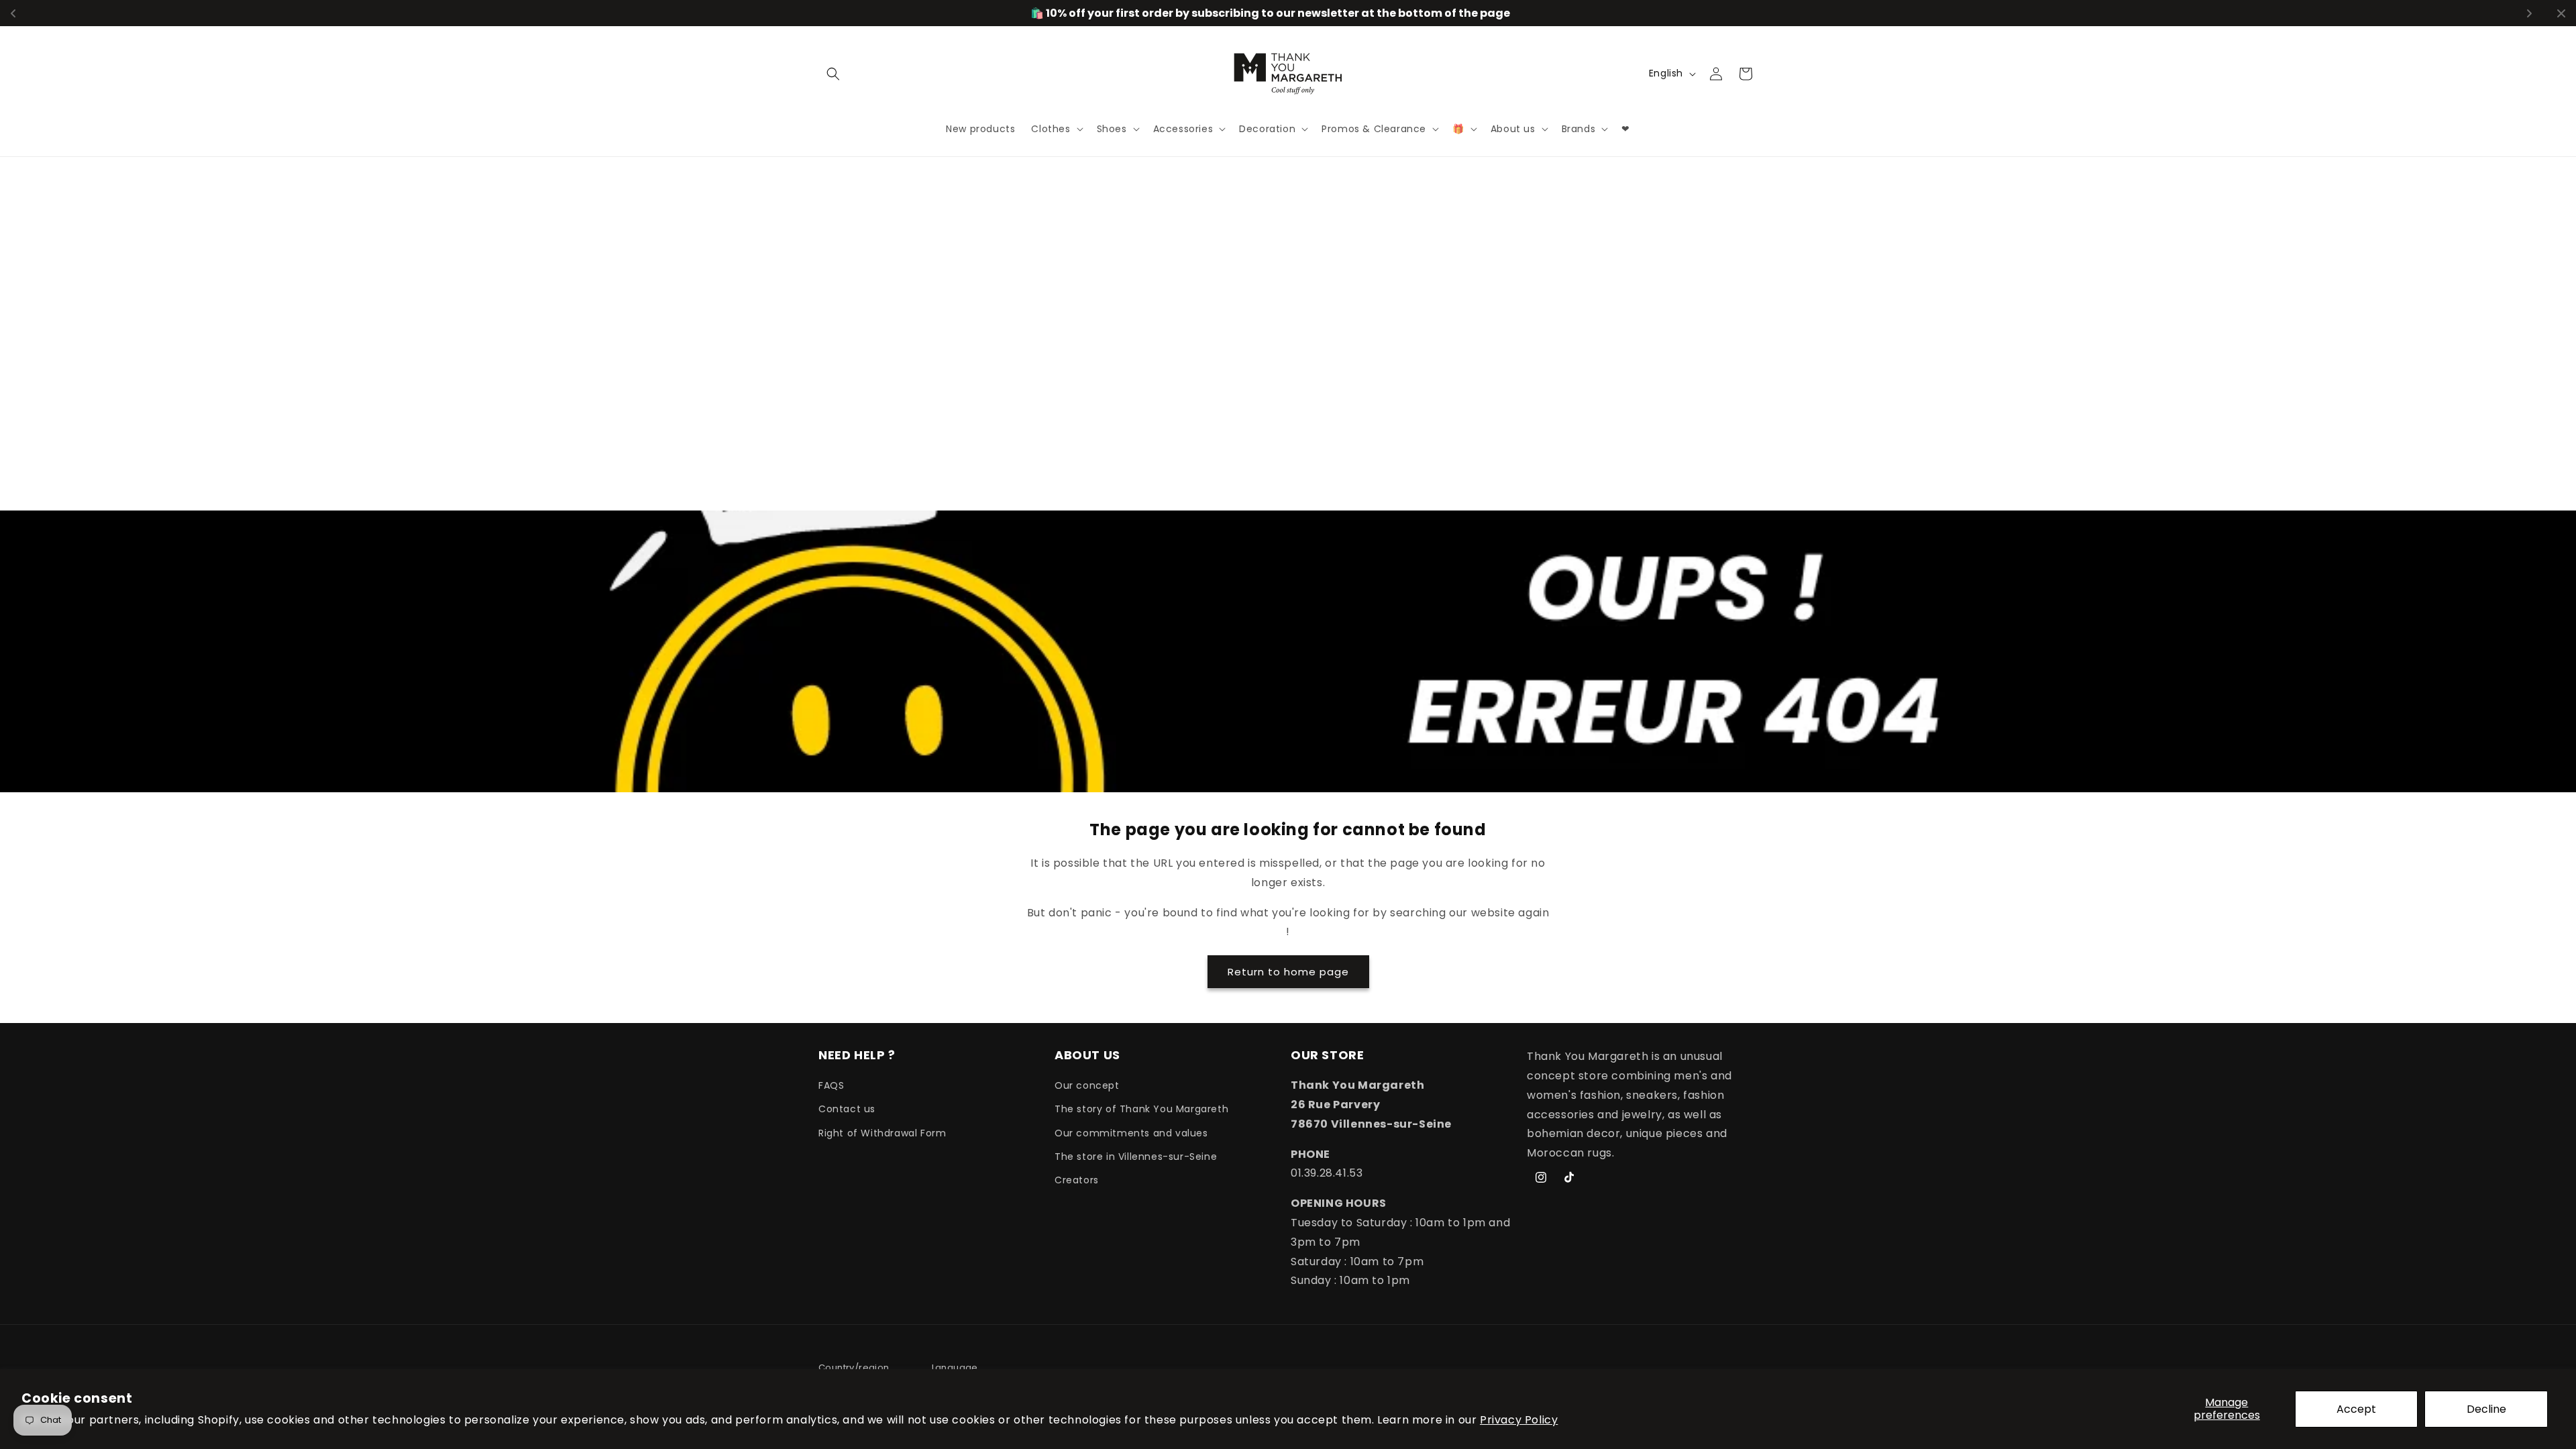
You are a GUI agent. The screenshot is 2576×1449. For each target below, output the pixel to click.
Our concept (1087, 1085)
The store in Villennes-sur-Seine (1136, 1157)
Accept (2356, 1409)
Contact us (847, 1109)
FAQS (831, 1085)
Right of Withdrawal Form (882, 1133)
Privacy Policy (1519, 1420)
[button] (833, 74)
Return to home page (1288, 971)
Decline (2486, 1409)
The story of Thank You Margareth (1141, 1109)
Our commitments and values (1131, 1133)
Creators (1077, 1180)
